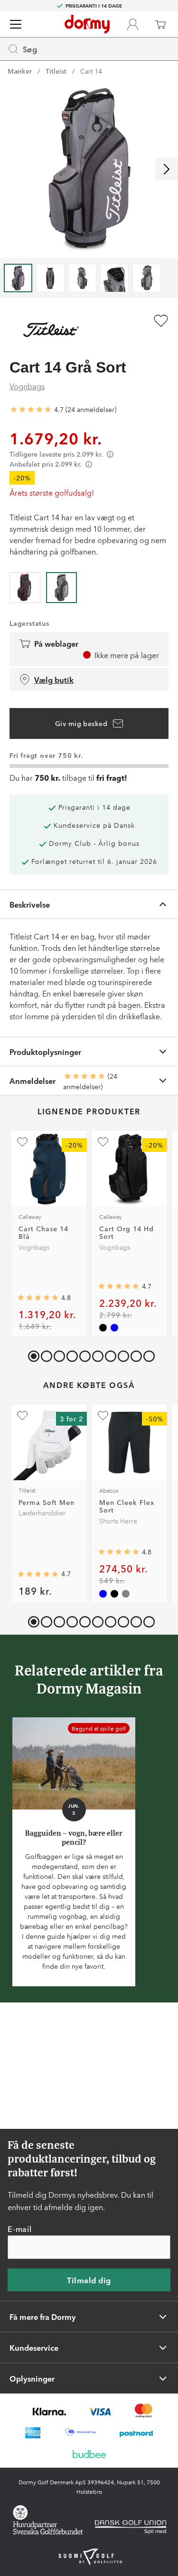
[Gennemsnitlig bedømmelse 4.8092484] (119, 1552)
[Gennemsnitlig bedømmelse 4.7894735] (38, 1298)
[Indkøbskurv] (160, 24)
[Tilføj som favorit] (161, 321)
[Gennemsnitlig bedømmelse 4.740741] (119, 1286)
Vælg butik (54, 680)
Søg (30, 49)
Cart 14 (91, 71)
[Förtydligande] (110, 454)
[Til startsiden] (87, 24)
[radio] (25, 586)
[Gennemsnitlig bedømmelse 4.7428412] (38, 1574)
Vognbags (27, 386)
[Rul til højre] (167, 169)
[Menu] (16, 24)
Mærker (20, 71)
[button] (44, 1354)
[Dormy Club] (132, 24)
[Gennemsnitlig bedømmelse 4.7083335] (31, 410)
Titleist (56, 71)
